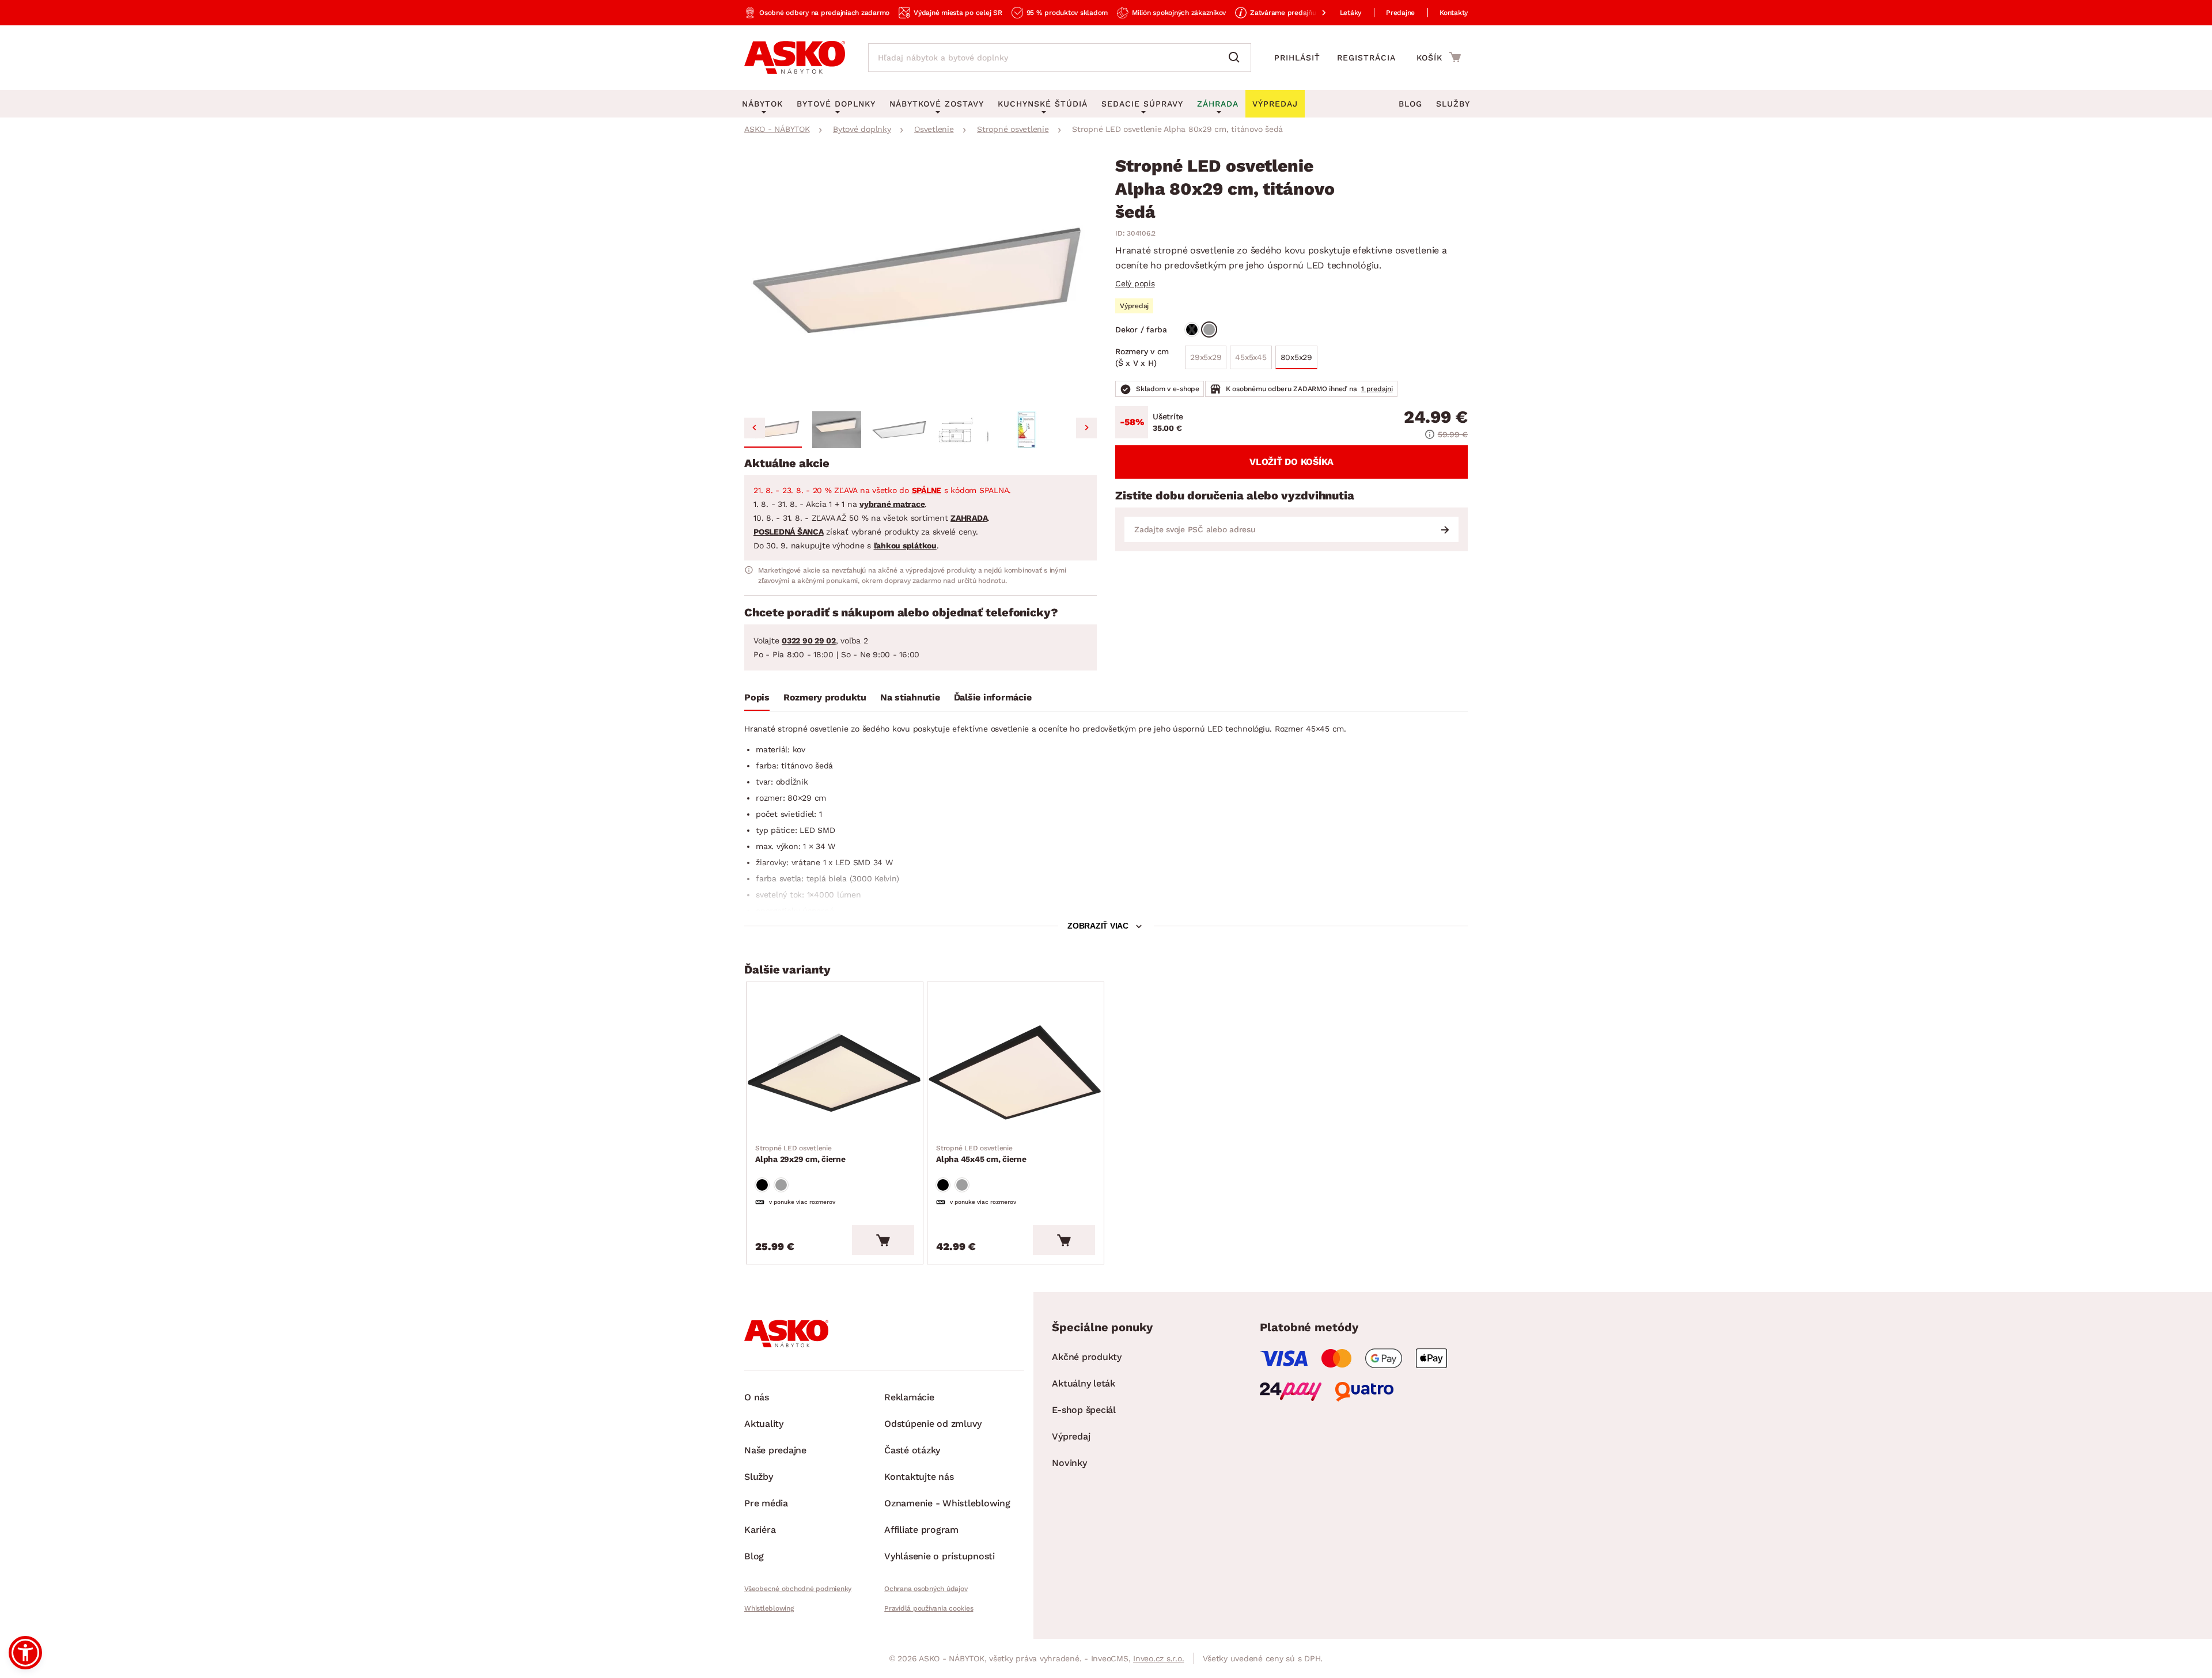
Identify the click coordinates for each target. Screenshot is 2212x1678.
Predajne (1400, 13)
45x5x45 (1253, 361)
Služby (1453, 104)
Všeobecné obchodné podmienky (798, 1589)
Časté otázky (912, 1450)
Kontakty (1454, 13)
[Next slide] (1086, 428)
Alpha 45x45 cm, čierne (981, 1154)
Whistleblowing (769, 1608)
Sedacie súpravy (1142, 104)
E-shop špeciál (1084, 1410)
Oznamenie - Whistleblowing (947, 1503)
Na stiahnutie (910, 697)
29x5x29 (1208, 361)
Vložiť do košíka (1291, 462)
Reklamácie (909, 1397)
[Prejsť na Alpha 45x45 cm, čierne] (1016, 1073)
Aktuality (764, 1424)
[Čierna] (1192, 329)
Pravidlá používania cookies (929, 1608)
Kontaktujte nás (919, 1477)
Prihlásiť (1297, 58)
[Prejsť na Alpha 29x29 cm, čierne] (835, 1073)
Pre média (766, 1503)
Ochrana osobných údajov (926, 1589)
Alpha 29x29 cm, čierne (800, 1154)
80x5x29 (1296, 357)
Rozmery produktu (825, 697)
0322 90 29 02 (809, 641)
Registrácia (1366, 58)
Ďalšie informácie (993, 697)
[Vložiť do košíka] (883, 1240)
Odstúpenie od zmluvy (933, 1424)
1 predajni (1377, 389)
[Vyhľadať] (1237, 58)
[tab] (757, 700)
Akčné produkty (1087, 1357)
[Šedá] (1209, 329)
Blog (1410, 104)
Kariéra (760, 1530)
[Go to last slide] (755, 428)
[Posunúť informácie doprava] (1315, 13)
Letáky (1351, 13)
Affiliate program (921, 1530)
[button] (773, 430)
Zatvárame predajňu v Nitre (1295, 13)
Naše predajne (775, 1450)
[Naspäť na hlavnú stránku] (795, 58)
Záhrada (1218, 104)
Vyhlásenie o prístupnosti (940, 1556)
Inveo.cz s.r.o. (1158, 1658)
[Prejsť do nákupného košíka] (1439, 57)
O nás (757, 1397)
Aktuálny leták (1084, 1383)
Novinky (1069, 1463)
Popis (757, 697)
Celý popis (1135, 283)
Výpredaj (1071, 1436)
